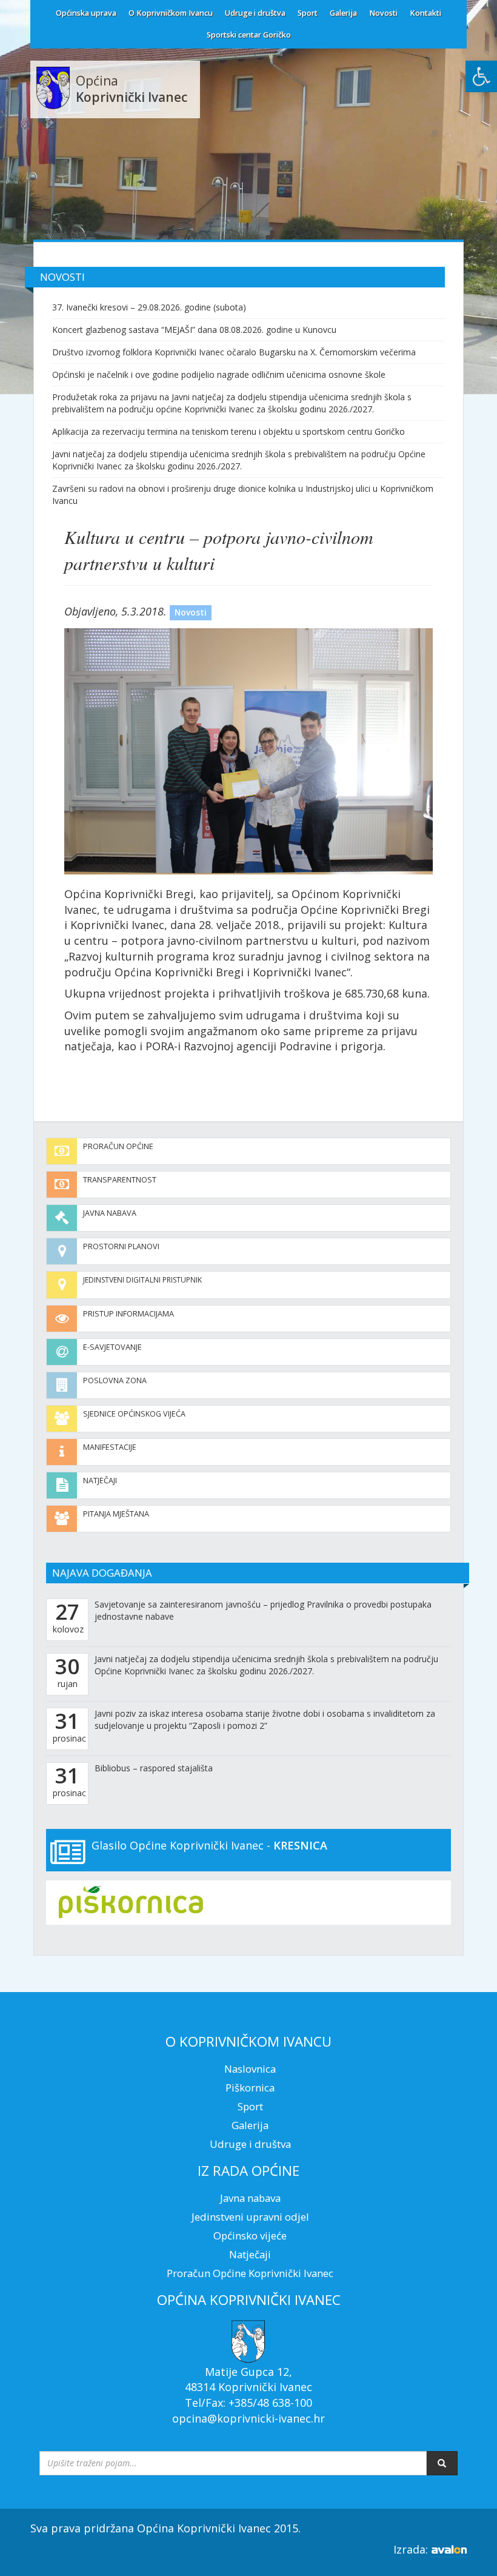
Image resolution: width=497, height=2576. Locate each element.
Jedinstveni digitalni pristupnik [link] (142, 1280)
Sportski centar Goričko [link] (249, 35)
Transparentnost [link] (120, 1180)
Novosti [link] (383, 13)
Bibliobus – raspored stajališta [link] (154, 1768)
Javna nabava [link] (110, 1213)
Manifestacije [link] (110, 1447)
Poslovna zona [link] (115, 1380)
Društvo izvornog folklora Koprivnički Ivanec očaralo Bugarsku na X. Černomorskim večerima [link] (234, 352)
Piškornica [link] (250, 2088)
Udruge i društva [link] (255, 13)
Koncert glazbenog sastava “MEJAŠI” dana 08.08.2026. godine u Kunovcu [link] (194, 330)
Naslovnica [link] (250, 2069)
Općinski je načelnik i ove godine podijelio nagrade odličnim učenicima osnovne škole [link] (219, 374)
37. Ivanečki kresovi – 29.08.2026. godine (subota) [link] (149, 307)
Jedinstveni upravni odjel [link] (250, 2217)
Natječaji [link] (100, 1481)
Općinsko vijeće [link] (250, 2236)
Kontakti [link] (425, 13)
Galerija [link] (343, 13)
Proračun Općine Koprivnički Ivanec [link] (250, 2273)
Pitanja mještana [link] (116, 1514)
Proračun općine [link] (118, 1146)
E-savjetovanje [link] (112, 1347)
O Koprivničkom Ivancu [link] (171, 13)
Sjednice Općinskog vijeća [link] (134, 1414)
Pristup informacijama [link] (128, 1314)
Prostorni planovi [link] (121, 1246)
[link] (481, 76)
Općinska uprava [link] (86, 13)
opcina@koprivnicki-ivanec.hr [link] (248, 2418)
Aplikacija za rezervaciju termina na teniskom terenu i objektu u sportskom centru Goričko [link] (228, 431)
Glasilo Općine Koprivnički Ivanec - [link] (209, 1845)
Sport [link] (308, 13)
